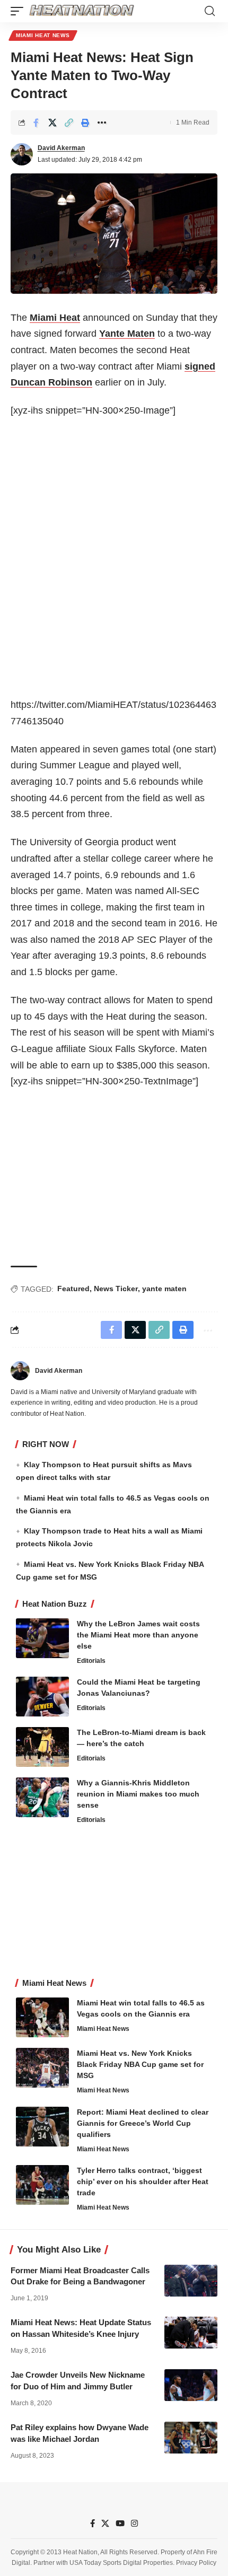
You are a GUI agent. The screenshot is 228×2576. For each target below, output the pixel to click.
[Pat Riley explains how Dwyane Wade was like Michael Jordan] (191, 2438)
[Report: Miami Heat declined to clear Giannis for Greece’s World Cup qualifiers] (42, 2127)
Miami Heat (55, 318)
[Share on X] (52, 122)
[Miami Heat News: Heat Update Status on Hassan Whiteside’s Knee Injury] (191, 2333)
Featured (73, 1289)
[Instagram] (134, 2524)
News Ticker (116, 1289)
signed (200, 366)
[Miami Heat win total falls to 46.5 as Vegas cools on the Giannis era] (42, 2017)
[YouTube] (120, 2524)
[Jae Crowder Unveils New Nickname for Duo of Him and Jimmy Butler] (191, 2385)
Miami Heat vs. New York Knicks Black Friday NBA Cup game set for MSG (140, 2064)
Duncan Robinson (51, 382)
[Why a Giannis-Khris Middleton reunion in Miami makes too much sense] (42, 1797)
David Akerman (61, 148)
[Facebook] (93, 2524)
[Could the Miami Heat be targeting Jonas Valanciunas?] (42, 1697)
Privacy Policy (196, 2563)
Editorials (91, 1661)
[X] (105, 2524)
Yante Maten (127, 334)
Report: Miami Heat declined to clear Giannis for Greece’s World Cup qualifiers (143, 2123)
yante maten (164, 1289)
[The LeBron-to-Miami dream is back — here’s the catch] (42, 1747)
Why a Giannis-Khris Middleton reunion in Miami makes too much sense (138, 1794)
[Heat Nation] (82, 11)
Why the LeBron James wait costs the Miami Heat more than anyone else (138, 1635)
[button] (20, 11)
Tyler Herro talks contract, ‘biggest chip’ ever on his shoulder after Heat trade (143, 2181)
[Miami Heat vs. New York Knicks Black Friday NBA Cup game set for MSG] (42, 2068)
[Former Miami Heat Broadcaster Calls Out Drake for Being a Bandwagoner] (191, 2281)
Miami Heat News (43, 35)
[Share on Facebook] (36, 122)
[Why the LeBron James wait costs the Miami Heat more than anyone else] (42, 1638)
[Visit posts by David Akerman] (22, 154)
